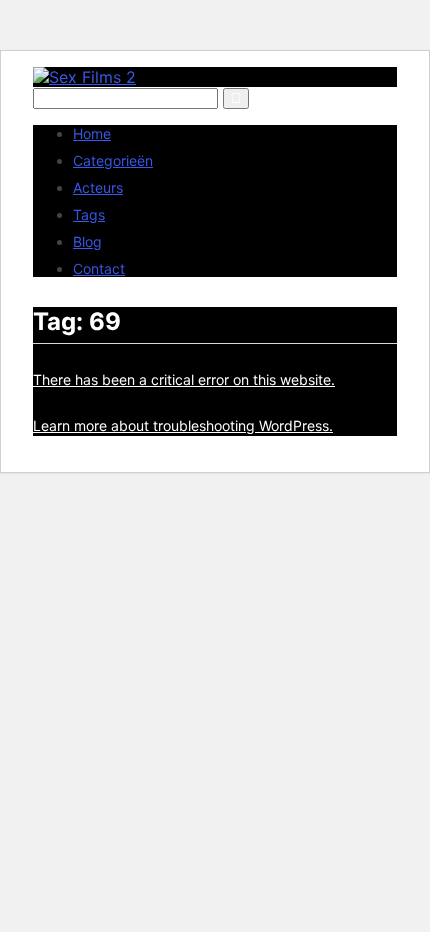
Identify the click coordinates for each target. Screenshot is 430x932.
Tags (89, 214)
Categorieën (113, 160)
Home (92, 133)
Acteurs (98, 187)
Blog (87, 241)
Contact (99, 268)
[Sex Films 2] (84, 77)
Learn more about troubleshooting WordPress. (183, 425)
